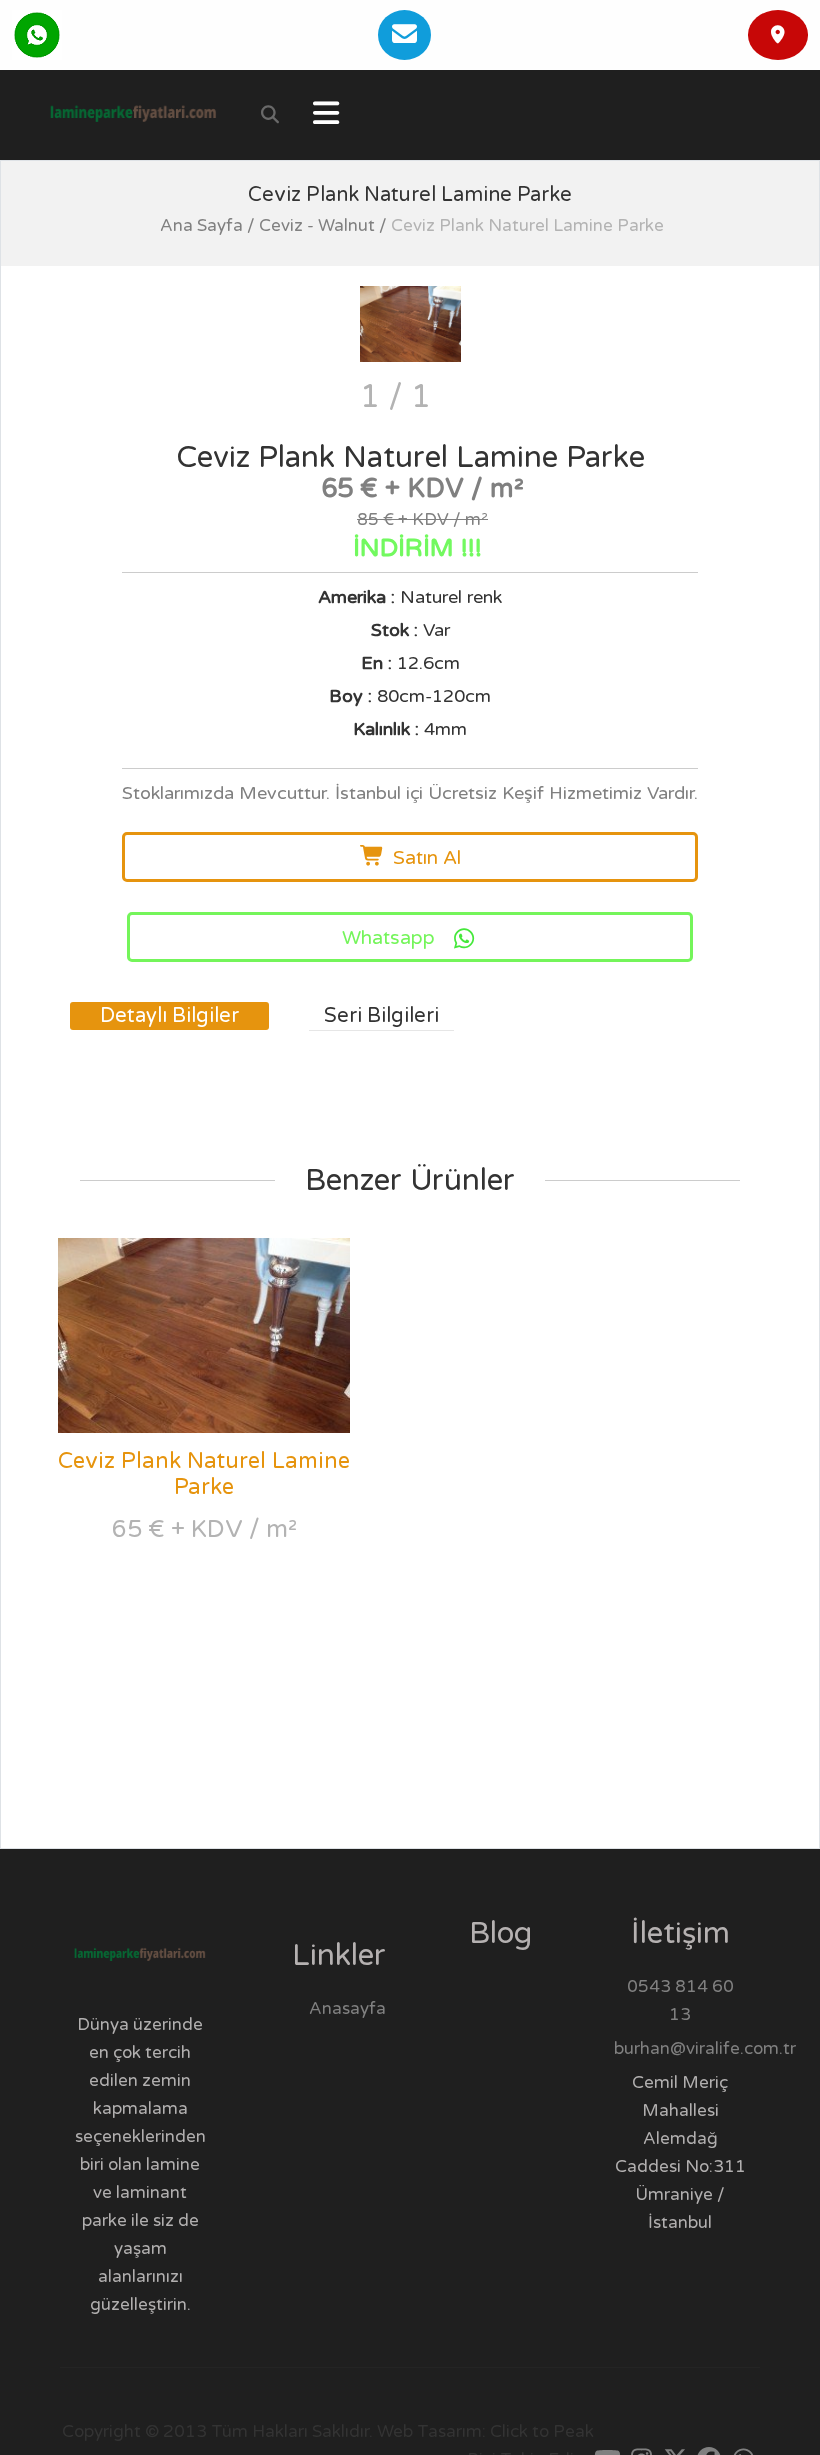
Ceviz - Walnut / (323, 225)
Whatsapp (388, 938)
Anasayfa (347, 2008)
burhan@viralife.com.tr (705, 2048)
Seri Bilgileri (381, 1016)
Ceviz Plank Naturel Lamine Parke (204, 1474)
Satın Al (427, 858)
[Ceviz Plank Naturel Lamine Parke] (410, 324)
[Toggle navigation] (326, 115)
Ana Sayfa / (207, 225)
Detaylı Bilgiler (169, 1016)
